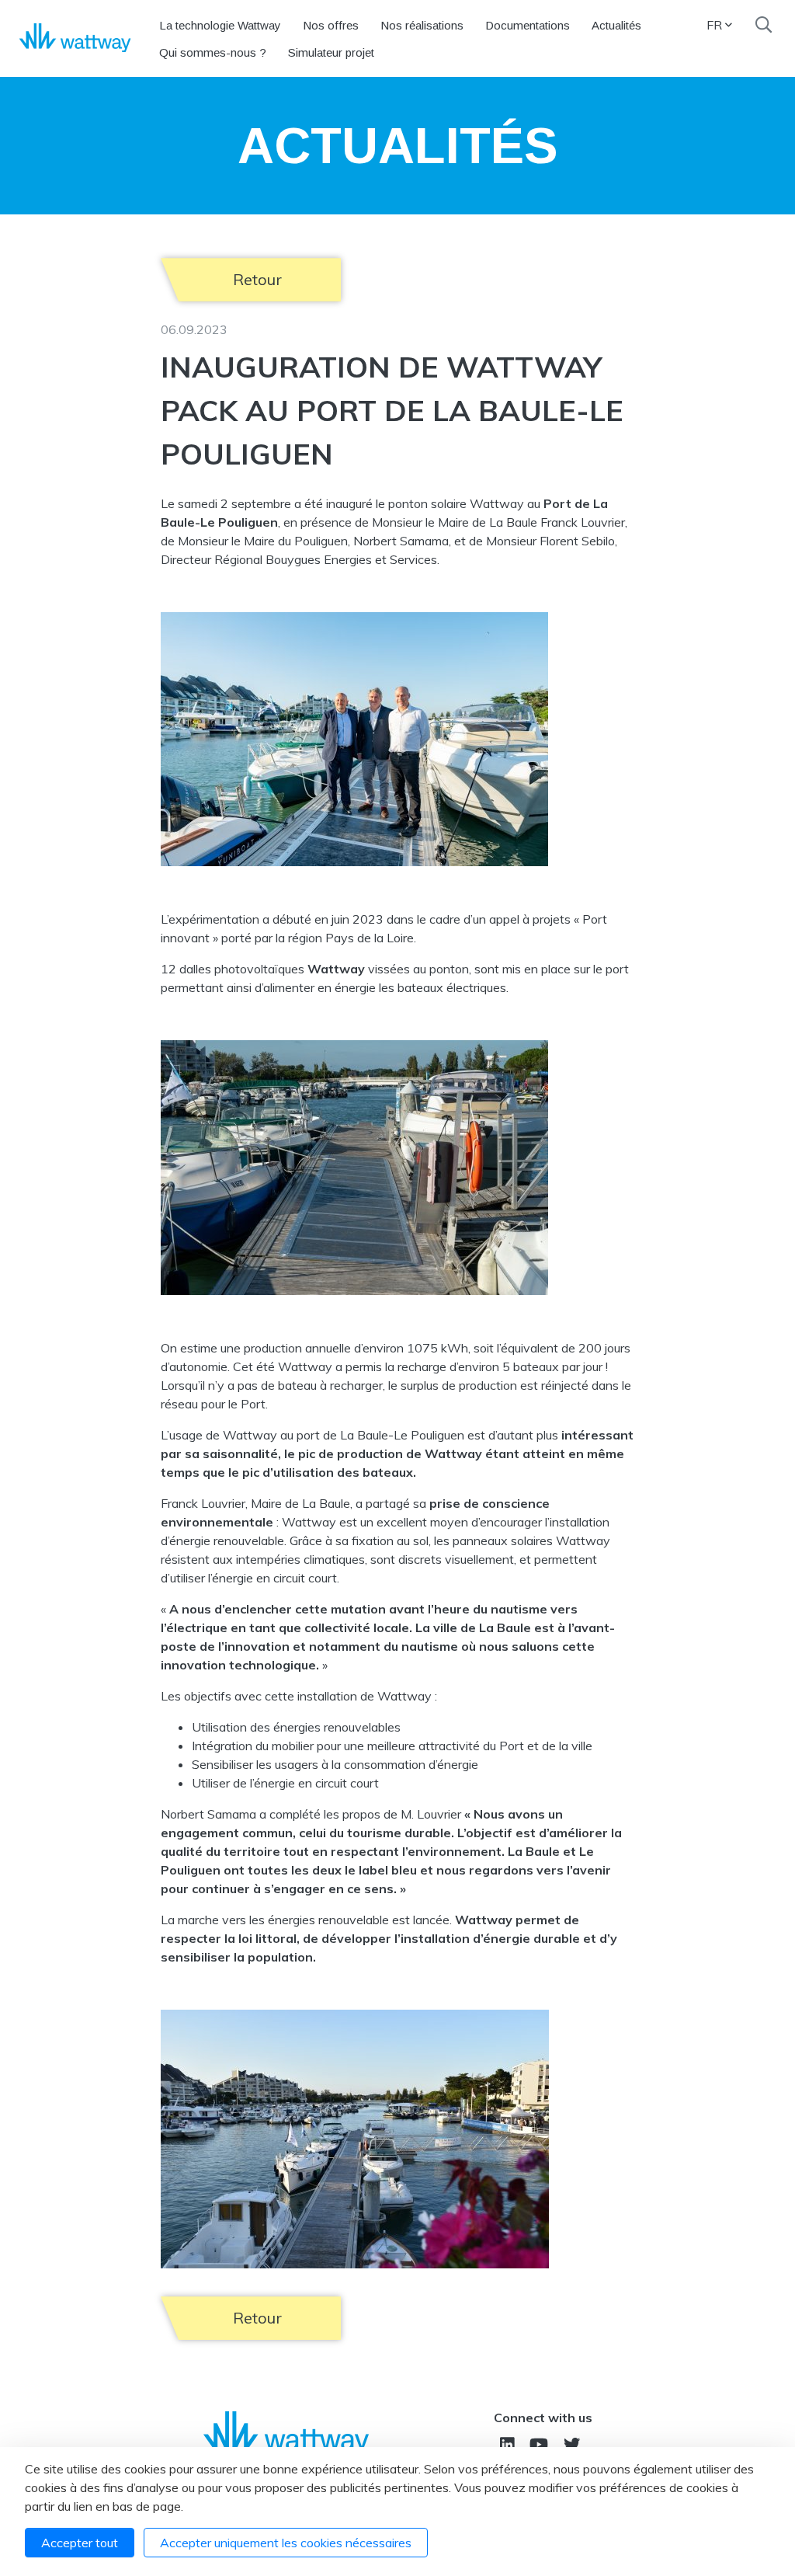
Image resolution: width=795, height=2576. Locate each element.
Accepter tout (80, 2543)
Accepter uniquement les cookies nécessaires (286, 2543)
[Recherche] (764, 25)
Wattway (338, 969)
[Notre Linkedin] (507, 2444)
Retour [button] (257, 279)
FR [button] (714, 25)
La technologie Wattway (220, 25)
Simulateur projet (331, 52)
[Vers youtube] (539, 2444)
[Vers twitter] (572, 2444)
